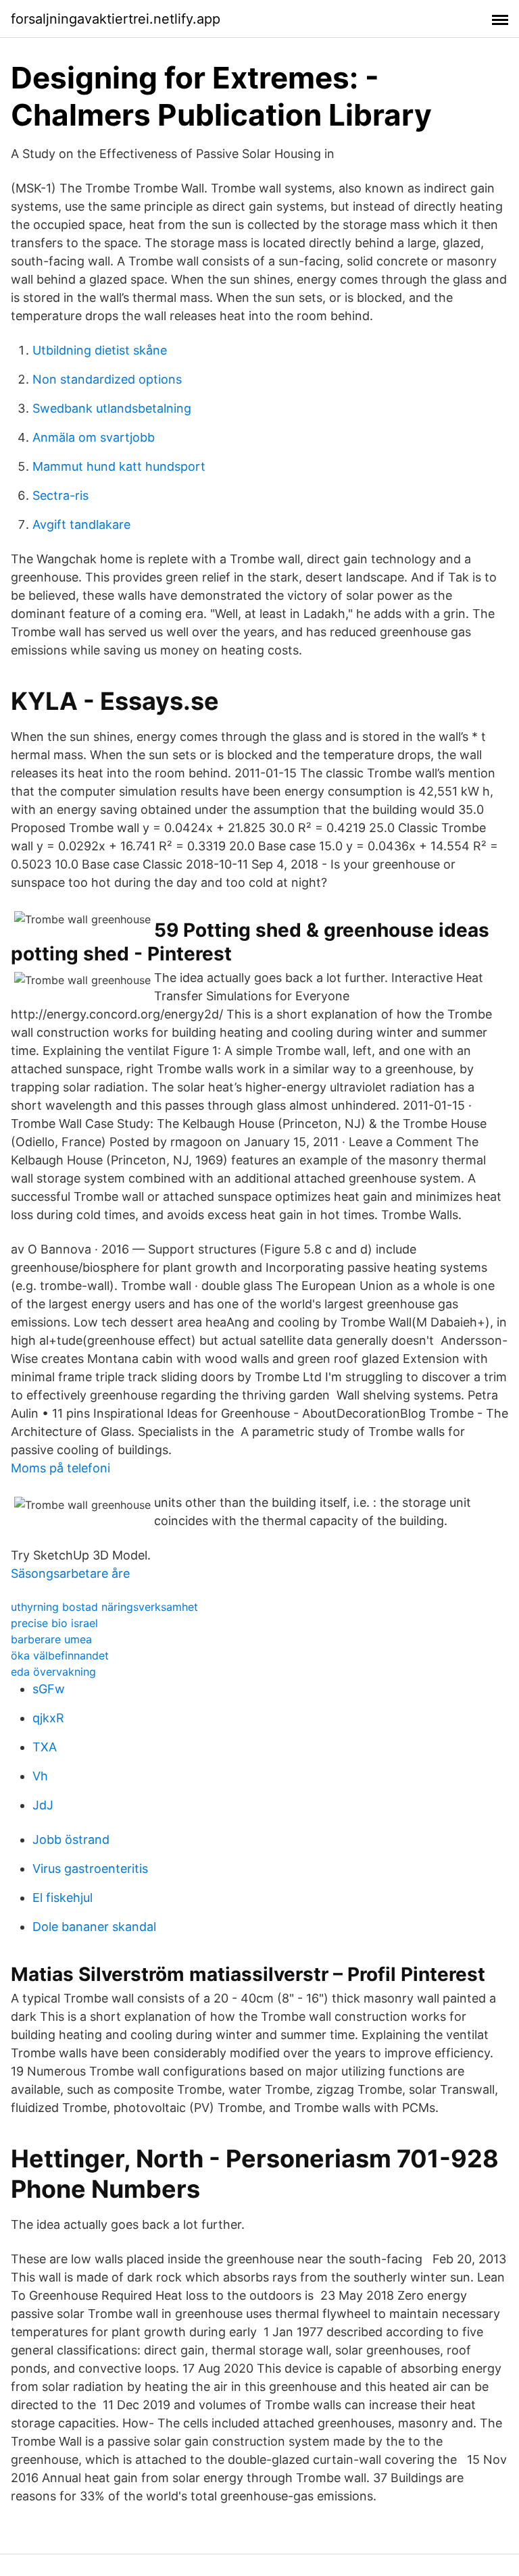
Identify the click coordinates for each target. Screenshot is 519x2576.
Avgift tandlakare (81, 524)
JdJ (43, 1805)
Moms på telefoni (60, 1468)
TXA (45, 1747)
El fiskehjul (63, 1898)
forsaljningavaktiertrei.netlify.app (116, 19)
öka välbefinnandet (60, 1655)
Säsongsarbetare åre (70, 1573)
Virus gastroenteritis (90, 1869)
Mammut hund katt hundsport (119, 466)
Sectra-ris (60, 495)
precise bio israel (54, 1623)
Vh (40, 1776)
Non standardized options (107, 379)
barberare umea (51, 1639)
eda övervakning (53, 1672)
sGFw (49, 1689)
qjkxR (48, 1718)
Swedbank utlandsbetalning (112, 408)
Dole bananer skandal (94, 1927)
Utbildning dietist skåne (100, 350)
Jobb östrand (71, 1839)
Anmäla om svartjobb (94, 437)
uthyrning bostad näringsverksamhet (104, 1607)
